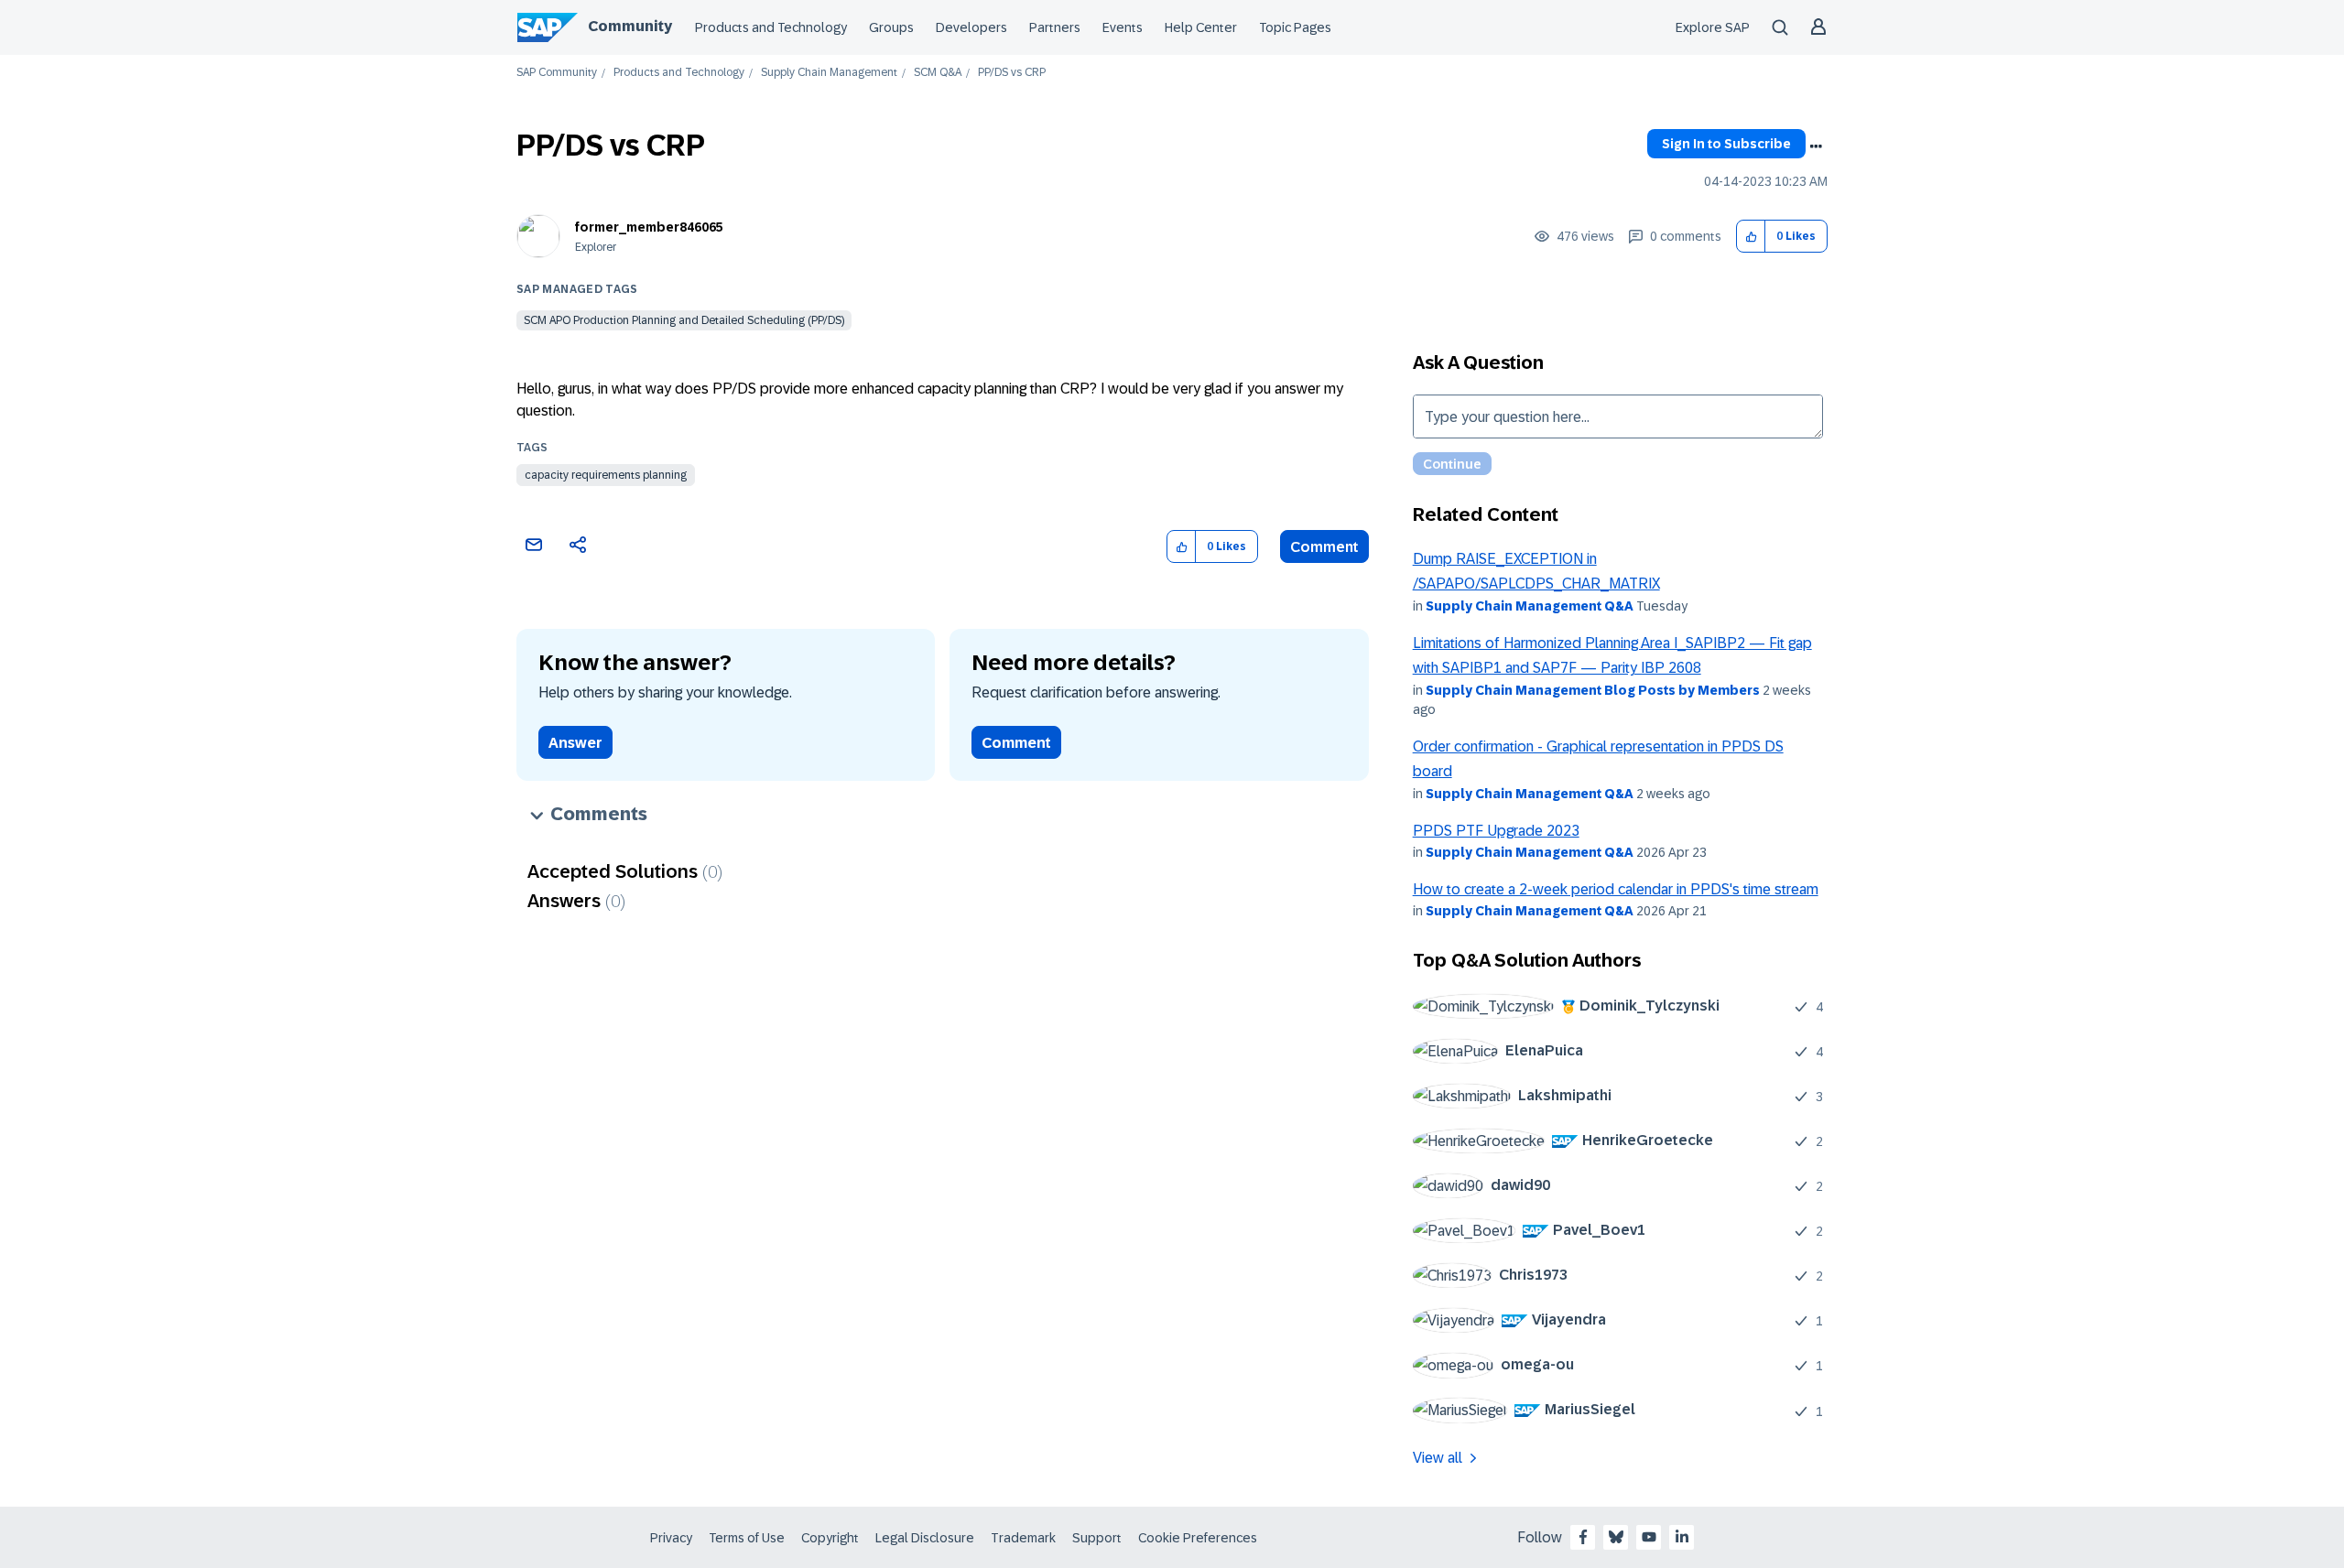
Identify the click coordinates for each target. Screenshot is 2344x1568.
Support (1097, 1538)
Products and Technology (771, 27)
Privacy (671, 1538)
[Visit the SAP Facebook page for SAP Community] (1583, 1537)
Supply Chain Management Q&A (1530, 606)
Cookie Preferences (1198, 1538)
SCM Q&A (938, 73)
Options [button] (1816, 146)
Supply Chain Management (829, 73)
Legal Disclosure (925, 1538)
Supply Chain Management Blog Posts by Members (1593, 690)
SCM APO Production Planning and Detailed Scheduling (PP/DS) (684, 320)
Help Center (1201, 27)
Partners (1055, 27)
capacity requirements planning (606, 475)
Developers (971, 27)
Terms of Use (747, 1538)
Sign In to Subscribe (1726, 144)
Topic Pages (1295, 27)
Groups (891, 27)
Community (630, 26)
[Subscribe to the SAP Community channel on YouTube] (1649, 1537)
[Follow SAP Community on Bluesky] (1616, 1537)
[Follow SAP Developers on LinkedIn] (1682, 1537)
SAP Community (557, 73)
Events (1123, 27)
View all (1438, 1458)
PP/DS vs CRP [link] (1012, 73)
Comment (1324, 547)
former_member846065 (649, 227)
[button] (1751, 237)
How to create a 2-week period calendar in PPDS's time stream (1616, 889)
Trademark (1023, 1538)
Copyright (830, 1538)
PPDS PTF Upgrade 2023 (1496, 831)
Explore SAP (1713, 27)
